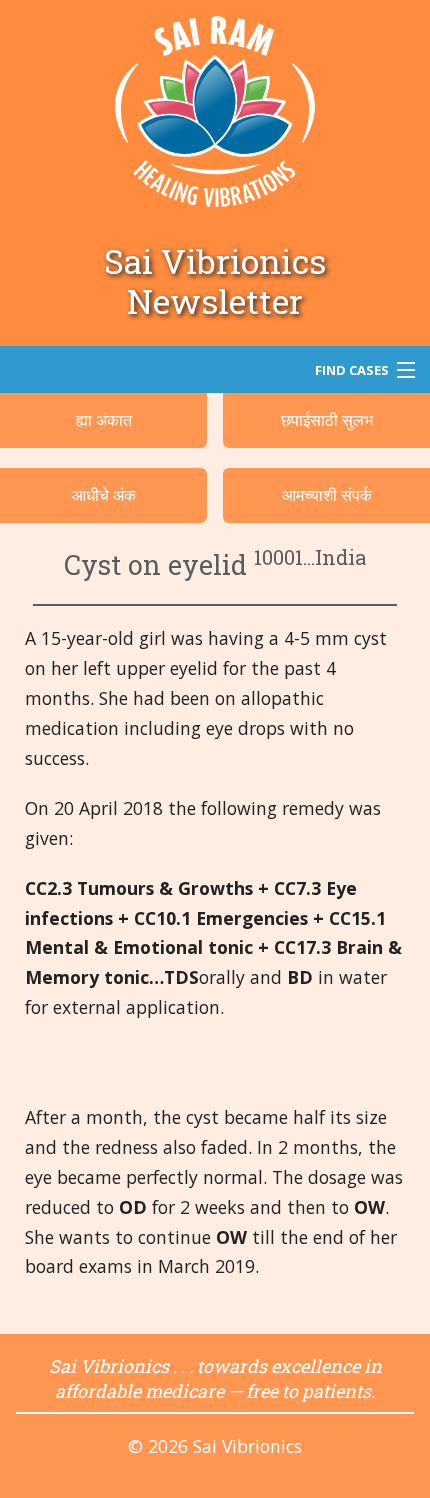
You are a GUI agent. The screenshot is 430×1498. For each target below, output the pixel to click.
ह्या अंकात (104, 420)
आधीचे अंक (104, 495)
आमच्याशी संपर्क (327, 495)
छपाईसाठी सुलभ (327, 420)
